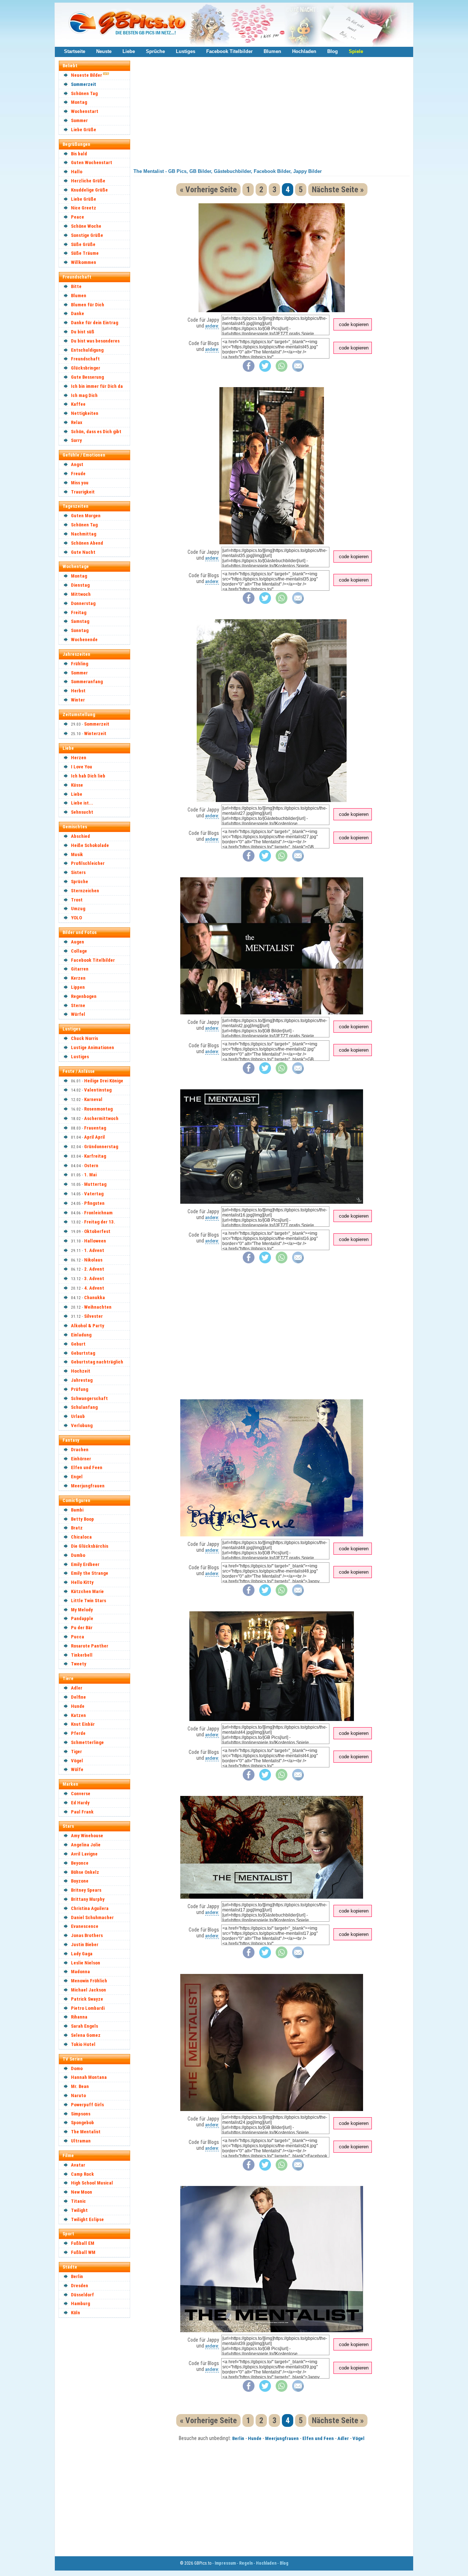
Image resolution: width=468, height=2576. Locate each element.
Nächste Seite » (338, 190)
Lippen (78, 987)
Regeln (246, 2563)
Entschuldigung (87, 350)
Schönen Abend (87, 543)
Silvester (93, 1316)
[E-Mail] (298, 370)
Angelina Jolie (86, 1845)
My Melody (82, 1610)
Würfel (78, 1014)
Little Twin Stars (88, 1601)
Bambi (77, 1510)
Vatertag (94, 1194)
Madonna (80, 1972)
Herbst (78, 691)
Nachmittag (84, 534)
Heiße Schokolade (90, 845)
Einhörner (81, 1459)
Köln (76, 2313)
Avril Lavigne (84, 1854)
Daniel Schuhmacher (92, 1917)
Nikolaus (93, 1260)
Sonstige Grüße (87, 235)
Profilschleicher (88, 863)
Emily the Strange (90, 1573)
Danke (78, 313)
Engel (77, 1477)
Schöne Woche (86, 226)
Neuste (104, 51)
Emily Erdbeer (85, 1564)
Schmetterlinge (87, 1742)
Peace (78, 217)
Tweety (79, 1664)
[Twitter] (265, 370)
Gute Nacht (83, 552)
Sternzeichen (85, 891)
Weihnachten (98, 1307)
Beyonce (80, 1863)
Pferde (78, 1733)
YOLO (76, 918)
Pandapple (82, 1618)
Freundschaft (85, 359)
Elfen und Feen (87, 1467)
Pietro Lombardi (88, 2008)
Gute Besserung (87, 377)
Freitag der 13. (100, 1222)
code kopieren (354, 324)
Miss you (80, 483)
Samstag (80, 621)
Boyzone (80, 1881)
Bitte (76, 286)
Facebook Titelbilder (229, 51)
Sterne (78, 1005)
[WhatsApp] (282, 370)
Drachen (80, 1450)
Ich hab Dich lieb (88, 776)
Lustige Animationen (93, 1047)
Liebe (129, 51)
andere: (212, 326)
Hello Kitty (82, 1582)
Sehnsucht (82, 812)
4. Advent (94, 1288)
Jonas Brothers (87, 1935)
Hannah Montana (89, 2077)
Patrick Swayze (87, 1999)
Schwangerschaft (89, 1398)
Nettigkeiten (85, 413)
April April (95, 1137)
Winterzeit (95, 733)
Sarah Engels (84, 2026)
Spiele (356, 51)
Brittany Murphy (88, 1899)
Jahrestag (82, 1380)
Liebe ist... (82, 803)
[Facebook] (249, 370)
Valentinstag (98, 1090)
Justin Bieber (85, 1945)
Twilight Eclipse (87, 2219)
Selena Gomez (86, 2035)
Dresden (80, 2286)
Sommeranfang (87, 682)
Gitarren (80, 969)
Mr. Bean (80, 2086)
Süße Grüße (83, 244)
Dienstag (80, 585)
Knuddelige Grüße (89, 190)
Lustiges (186, 51)
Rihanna (79, 2017)
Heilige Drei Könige (104, 1081)
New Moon (82, 2192)
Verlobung (82, 1425)
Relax (77, 422)
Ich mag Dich (84, 395)
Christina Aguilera (90, 1908)
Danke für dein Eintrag (95, 323)
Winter (78, 700)
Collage (79, 951)
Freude (78, 474)
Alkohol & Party (88, 1326)
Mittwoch (81, 594)
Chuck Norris (84, 1038)
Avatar (78, 2165)
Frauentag (95, 1128)
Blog (333, 51)
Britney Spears (86, 1890)
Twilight (79, 2210)
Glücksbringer (86, 368)
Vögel (77, 1761)
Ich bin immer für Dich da (97, 386)
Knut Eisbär (83, 1724)
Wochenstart (85, 111)
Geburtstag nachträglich (97, 1362)
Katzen (78, 1715)
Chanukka (95, 1298)
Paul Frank (82, 1812)
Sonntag (80, 630)
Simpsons (81, 2114)
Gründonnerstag (101, 1147)
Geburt (78, 1344)
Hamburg (80, 2303)
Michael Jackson (88, 1990)
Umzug (78, 909)
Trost (77, 900)
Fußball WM (83, 2252)
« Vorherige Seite (208, 190)
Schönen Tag (84, 93)
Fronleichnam (98, 1213)
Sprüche (155, 51)
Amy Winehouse (87, 1836)
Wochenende (84, 640)
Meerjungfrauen (88, 1486)
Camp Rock (82, 2174)
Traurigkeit (83, 492)
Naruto (78, 2095)
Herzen (79, 758)
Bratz (77, 1528)
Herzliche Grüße (88, 181)
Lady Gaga (82, 1954)
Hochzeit (81, 1371)
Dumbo (78, 1555)
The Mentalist (86, 2132)
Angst (77, 464)
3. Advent (94, 1278)
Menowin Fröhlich (89, 1981)
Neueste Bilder (86, 75)
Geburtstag (83, 1353)
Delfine (78, 1697)
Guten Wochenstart (92, 162)
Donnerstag (83, 603)
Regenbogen (84, 996)
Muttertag (95, 1184)
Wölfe (77, 1769)
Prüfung (80, 1389)
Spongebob (82, 2123)
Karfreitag (95, 1156)
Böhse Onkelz (85, 1872)
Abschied (80, 836)
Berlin (77, 2276)
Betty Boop (82, 1519)
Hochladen (304, 51)
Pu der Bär (82, 1628)
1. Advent (94, 1250)
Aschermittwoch (101, 1118)
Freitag (79, 612)
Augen (78, 942)
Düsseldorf (82, 2295)
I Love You (82, 767)
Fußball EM (83, 2243)
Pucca (78, 1637)
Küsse (77, 785)
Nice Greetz (84, 208)
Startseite (75, 51)
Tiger (76, 1752)
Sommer (79, 120)
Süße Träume (85, 253)
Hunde (78, 1706)
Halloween (95, 1241)
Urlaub (78, 1416)
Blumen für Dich (88, 305)
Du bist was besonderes (95, 341)
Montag (79, 102)
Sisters (78, 872)
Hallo (77, 172)
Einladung (81, 1335)
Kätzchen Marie (87, 1591)
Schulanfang (84, 1407)
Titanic (78, 2201)
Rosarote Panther (90, 1646)
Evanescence (85, 1926)
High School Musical (92, 2183)
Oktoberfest (97, 1231)
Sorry (76, 440)
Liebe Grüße (84, 130)
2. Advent (94, 1269)
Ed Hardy (80, 1803)
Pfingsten (94, 1203)
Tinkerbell (82, 1655)
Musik (77, 854)
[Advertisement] (98, 2432)
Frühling (80, 664)
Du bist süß (83, 332)
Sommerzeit (84, 84)
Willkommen (84, 262)
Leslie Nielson (86, 1963)
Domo (77, 2068)
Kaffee (78, 404)
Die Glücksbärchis (90, 1546)
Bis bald (79, 154)
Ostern (91, 1166)
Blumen (272, 51)
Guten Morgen (86, 516)
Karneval (93, 1099)
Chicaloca (81, 1537)
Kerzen (78, 978)
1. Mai (90, 1175)
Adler (77, 1688)
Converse (81, 1794)
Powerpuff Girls (87, 2105)
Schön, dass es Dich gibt (96, 432)
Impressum (225, 2563)
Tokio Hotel (83, 2044)
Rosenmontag (98, 1109)
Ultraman (81, 2141)
